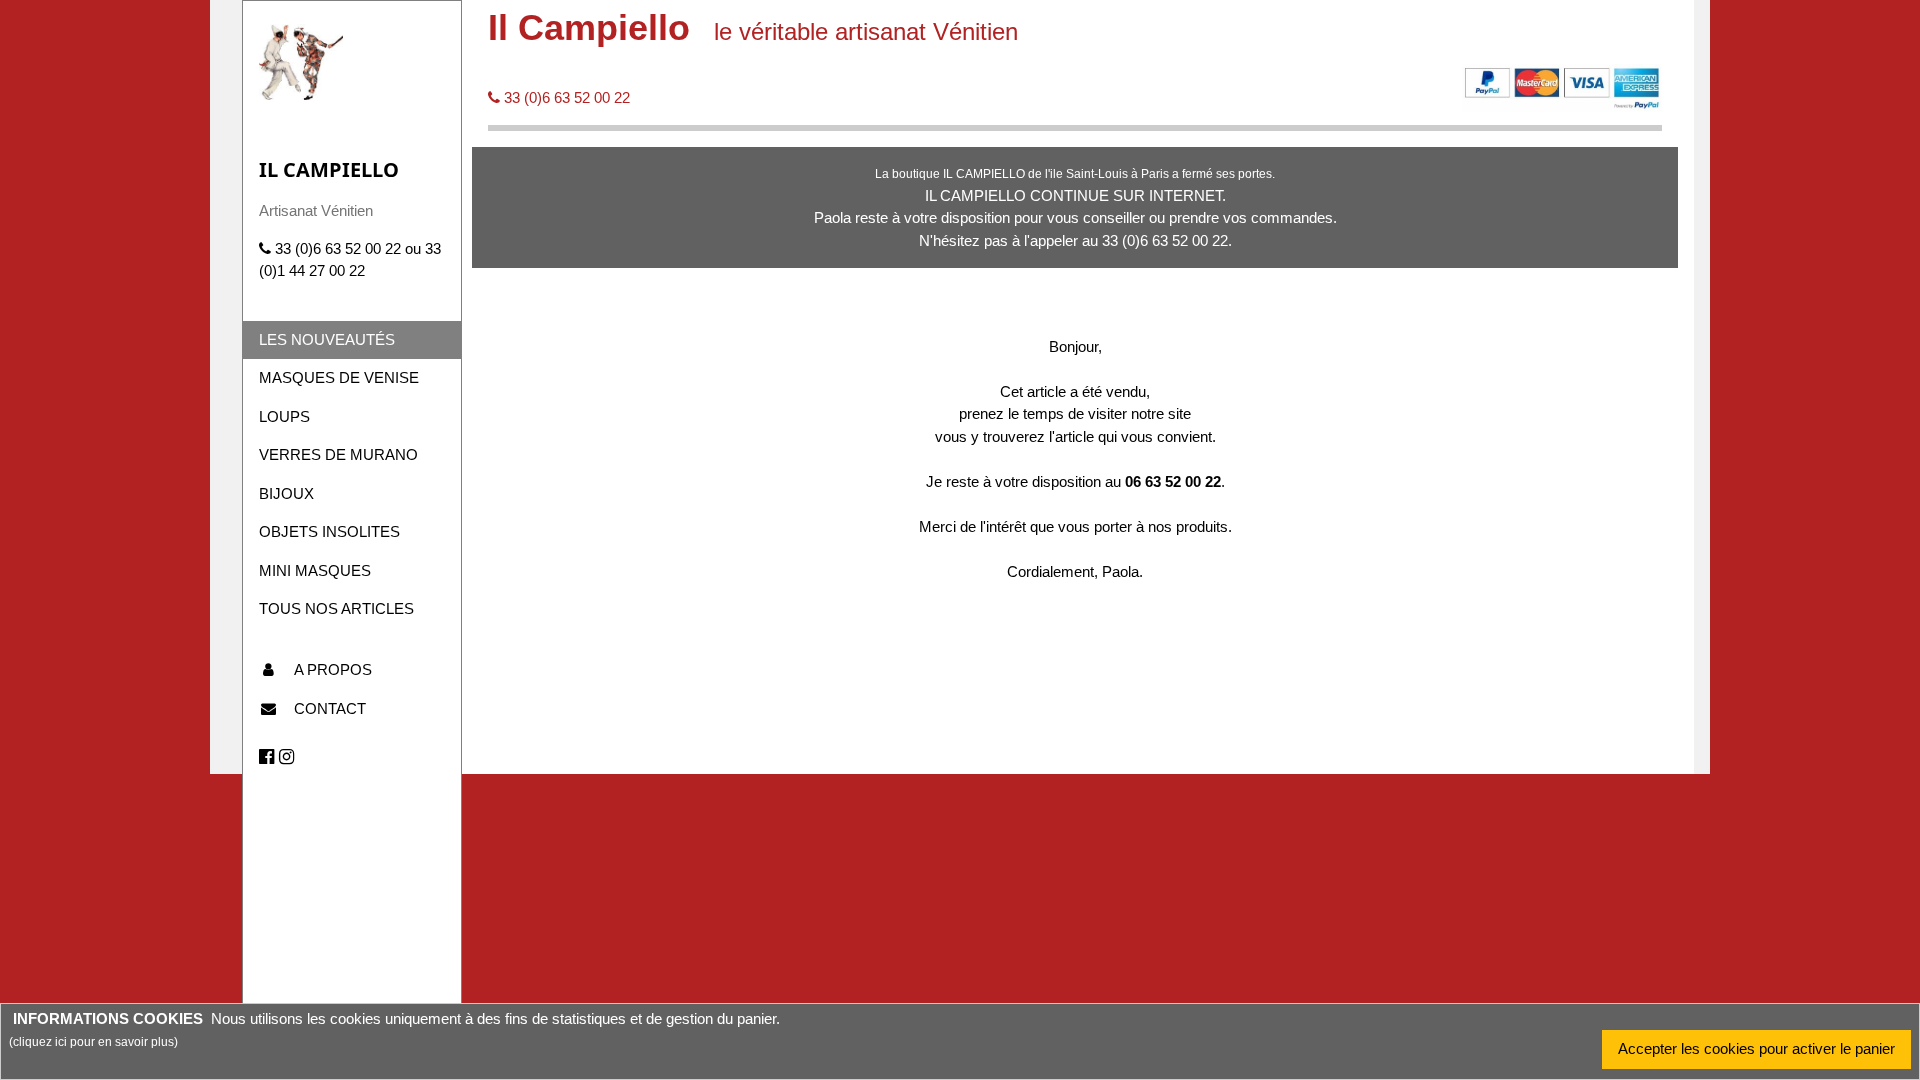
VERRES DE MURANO (338, 454)
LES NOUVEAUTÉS (327, 339)
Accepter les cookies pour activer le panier (1756, 1048)
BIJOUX (286, 493)
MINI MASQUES (315, 570)
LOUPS (284, 416)
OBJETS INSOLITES (329, 531)
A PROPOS (333, 669)
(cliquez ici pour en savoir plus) (93, 1042)
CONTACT (330, 708)
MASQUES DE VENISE (339, 377)
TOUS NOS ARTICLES (336, 608)
